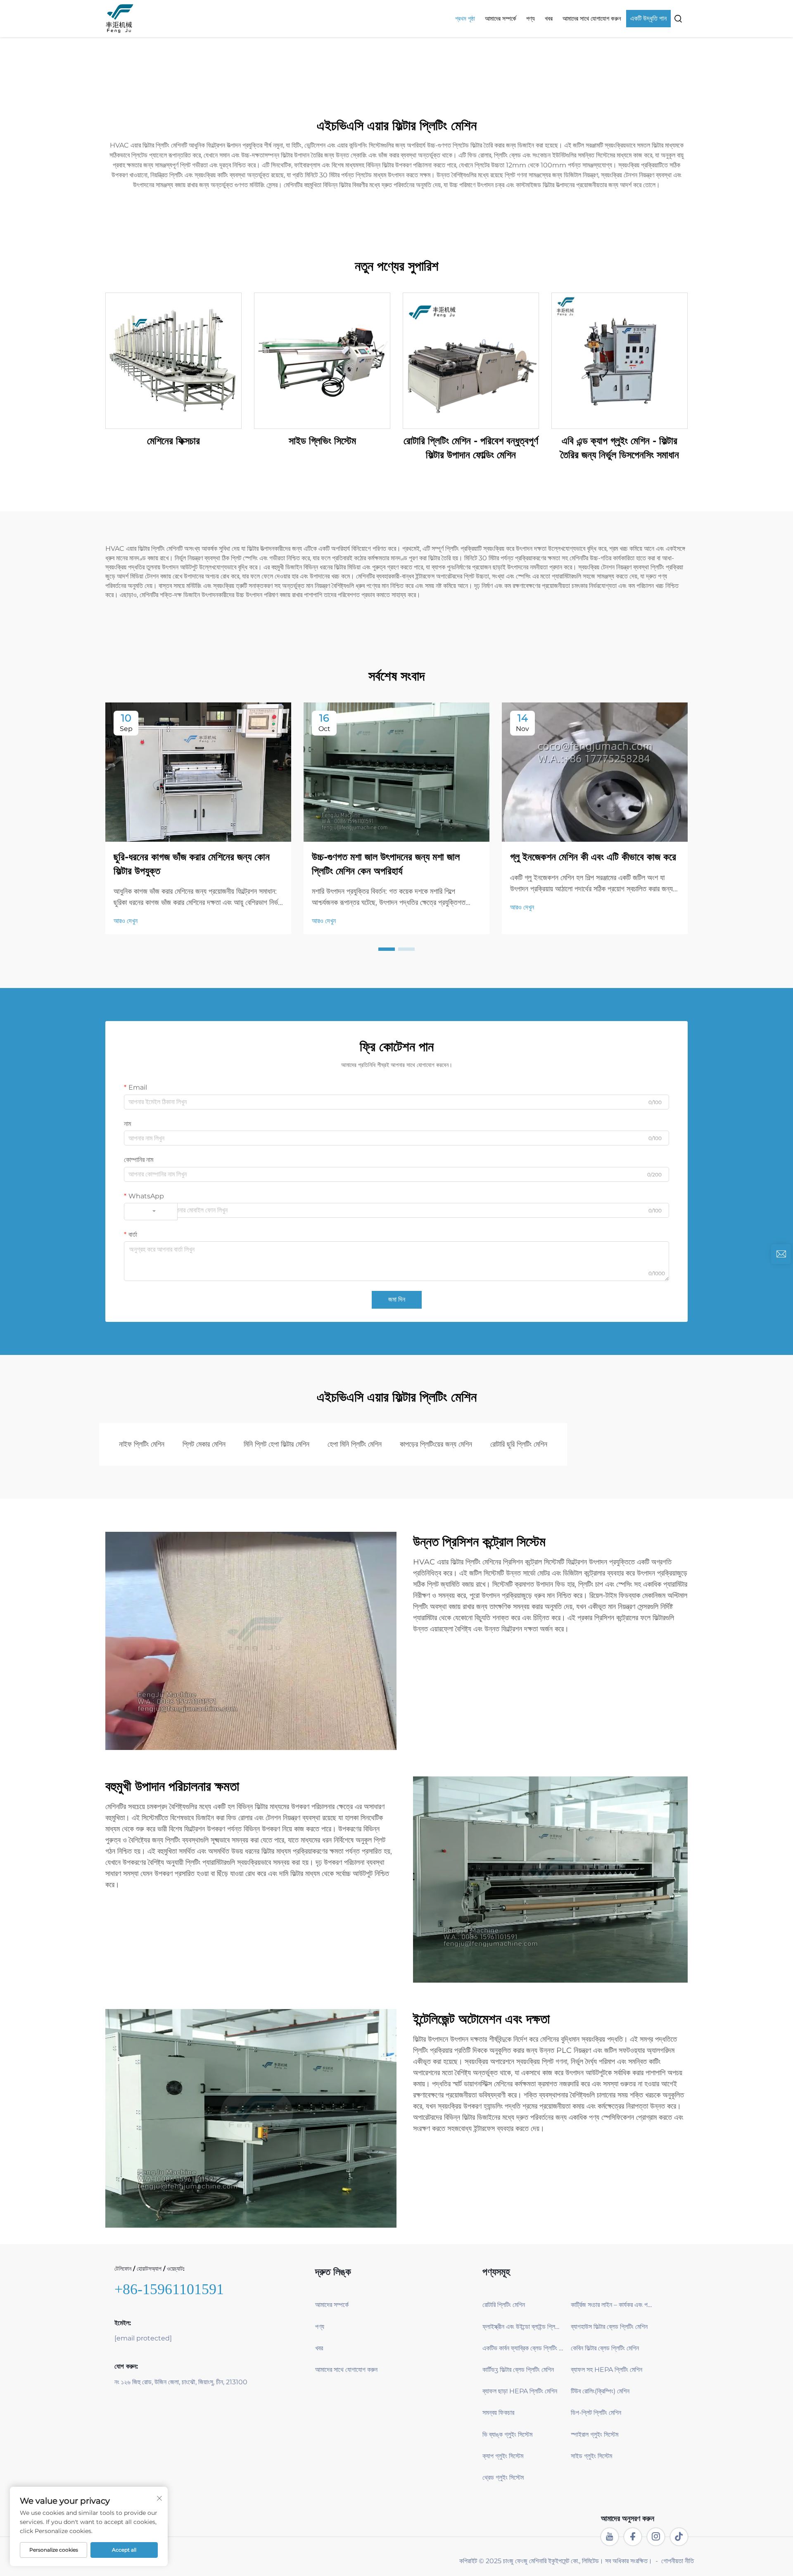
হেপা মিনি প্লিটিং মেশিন (355, 1444)
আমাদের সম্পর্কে (501, 18)
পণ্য (531, 18)
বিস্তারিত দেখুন (174, 361)
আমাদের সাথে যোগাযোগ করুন (592, 18)
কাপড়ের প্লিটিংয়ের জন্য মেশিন (436, 1444)
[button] (387, 949)
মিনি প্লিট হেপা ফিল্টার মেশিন (277, 1444)
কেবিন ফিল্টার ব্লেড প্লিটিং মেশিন (605, 2348)
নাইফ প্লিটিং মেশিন (142, 1444)
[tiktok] (679, 2537)
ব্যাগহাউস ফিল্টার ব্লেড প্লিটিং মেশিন (609, 2327)
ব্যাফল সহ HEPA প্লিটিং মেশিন (607, 2370)
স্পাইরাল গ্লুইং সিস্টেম (595, 2434)
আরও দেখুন (126, 921)
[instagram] (656, 2537)
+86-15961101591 (169, 2289)
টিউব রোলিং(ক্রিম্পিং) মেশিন (600, 2391)
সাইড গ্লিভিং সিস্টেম (322, 441)
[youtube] (610, 2537)
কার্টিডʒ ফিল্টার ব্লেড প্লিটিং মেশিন (518, 2370)
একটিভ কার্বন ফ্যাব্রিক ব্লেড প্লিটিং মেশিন (523, 2348)
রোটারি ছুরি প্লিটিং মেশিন (519, 1444)
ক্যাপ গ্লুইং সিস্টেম (503, 2456)
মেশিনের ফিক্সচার (173, 441)
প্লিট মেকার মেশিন (204, 1444)
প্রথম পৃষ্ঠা (465, 18)
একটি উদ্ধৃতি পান (648, 18)
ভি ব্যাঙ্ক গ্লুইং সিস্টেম (507, 2434)
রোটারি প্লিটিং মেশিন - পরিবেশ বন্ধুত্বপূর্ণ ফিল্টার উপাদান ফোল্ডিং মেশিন (471, 448)
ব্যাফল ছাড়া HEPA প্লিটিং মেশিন (520, 2391)
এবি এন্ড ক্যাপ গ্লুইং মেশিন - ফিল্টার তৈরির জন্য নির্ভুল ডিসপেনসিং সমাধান (620, 448)
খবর (549, 18)
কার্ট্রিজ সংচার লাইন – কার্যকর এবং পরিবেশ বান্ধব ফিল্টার (612, 2305)
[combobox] (151, 1212)
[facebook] (633, 2537)
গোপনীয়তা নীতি (678, 2561)
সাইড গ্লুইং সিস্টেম (591, 2456)
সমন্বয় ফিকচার (498, 2413)
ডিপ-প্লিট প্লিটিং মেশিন (596, 2413)
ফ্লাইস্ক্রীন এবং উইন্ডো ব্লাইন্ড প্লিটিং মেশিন (523, 2327)
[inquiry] (781, 1254)
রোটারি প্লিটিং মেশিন (504, 2305)
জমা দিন (397, 1299)
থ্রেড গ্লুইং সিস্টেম (503, 2477)
